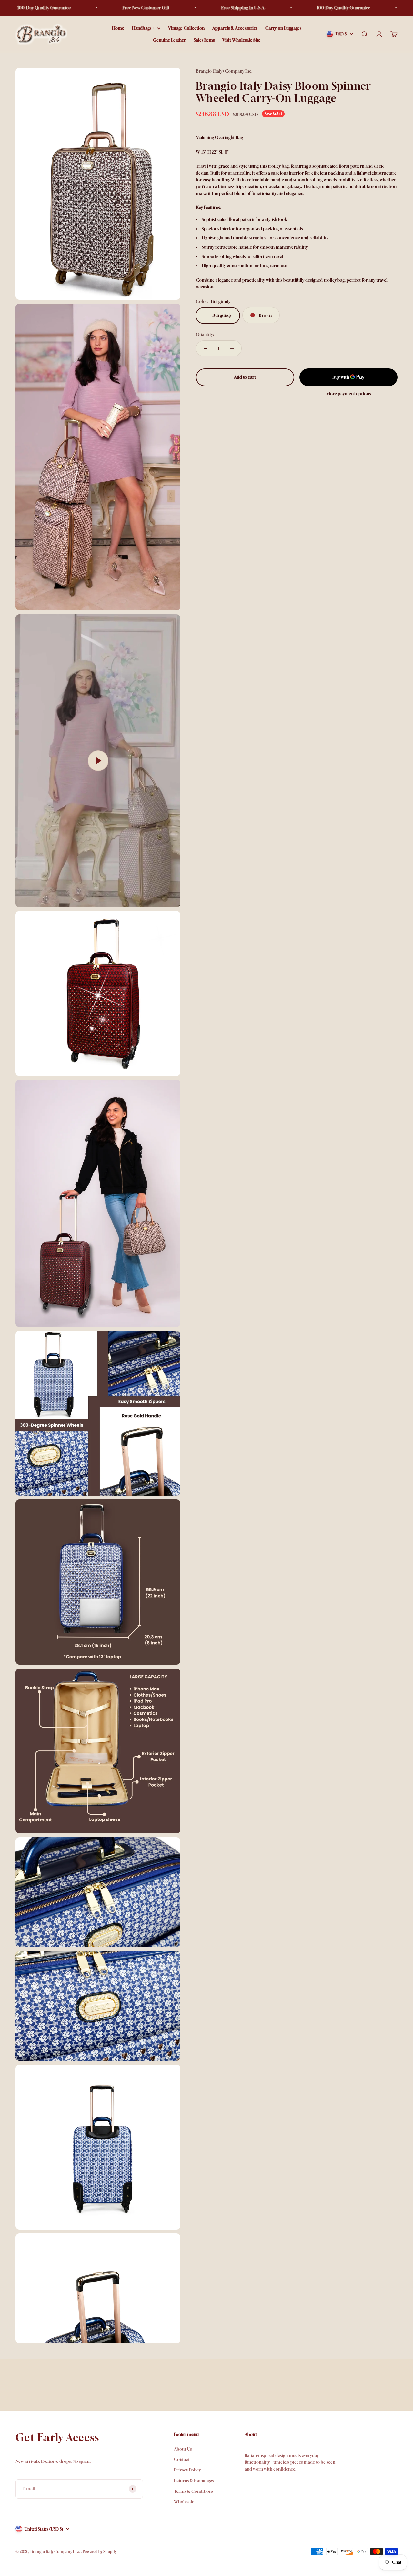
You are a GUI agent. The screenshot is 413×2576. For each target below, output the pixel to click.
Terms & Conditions (194, 2491)
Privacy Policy (187, 2470)
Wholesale (184, 2502)
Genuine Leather (169, 40)
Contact (182, 2459)
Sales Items (204, 40)
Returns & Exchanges (194, 2481)
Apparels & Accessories (235, 28)
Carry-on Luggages (283, 28)
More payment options (348, 394)
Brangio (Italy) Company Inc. (224, 71)
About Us (183, 2449)
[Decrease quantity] (206, 348)
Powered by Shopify (100, 2552)
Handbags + (143, 28)
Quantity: (205, 335)
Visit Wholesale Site (241, 40)
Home (118, 28)
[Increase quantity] (232, 348)
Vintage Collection (186, 28)
